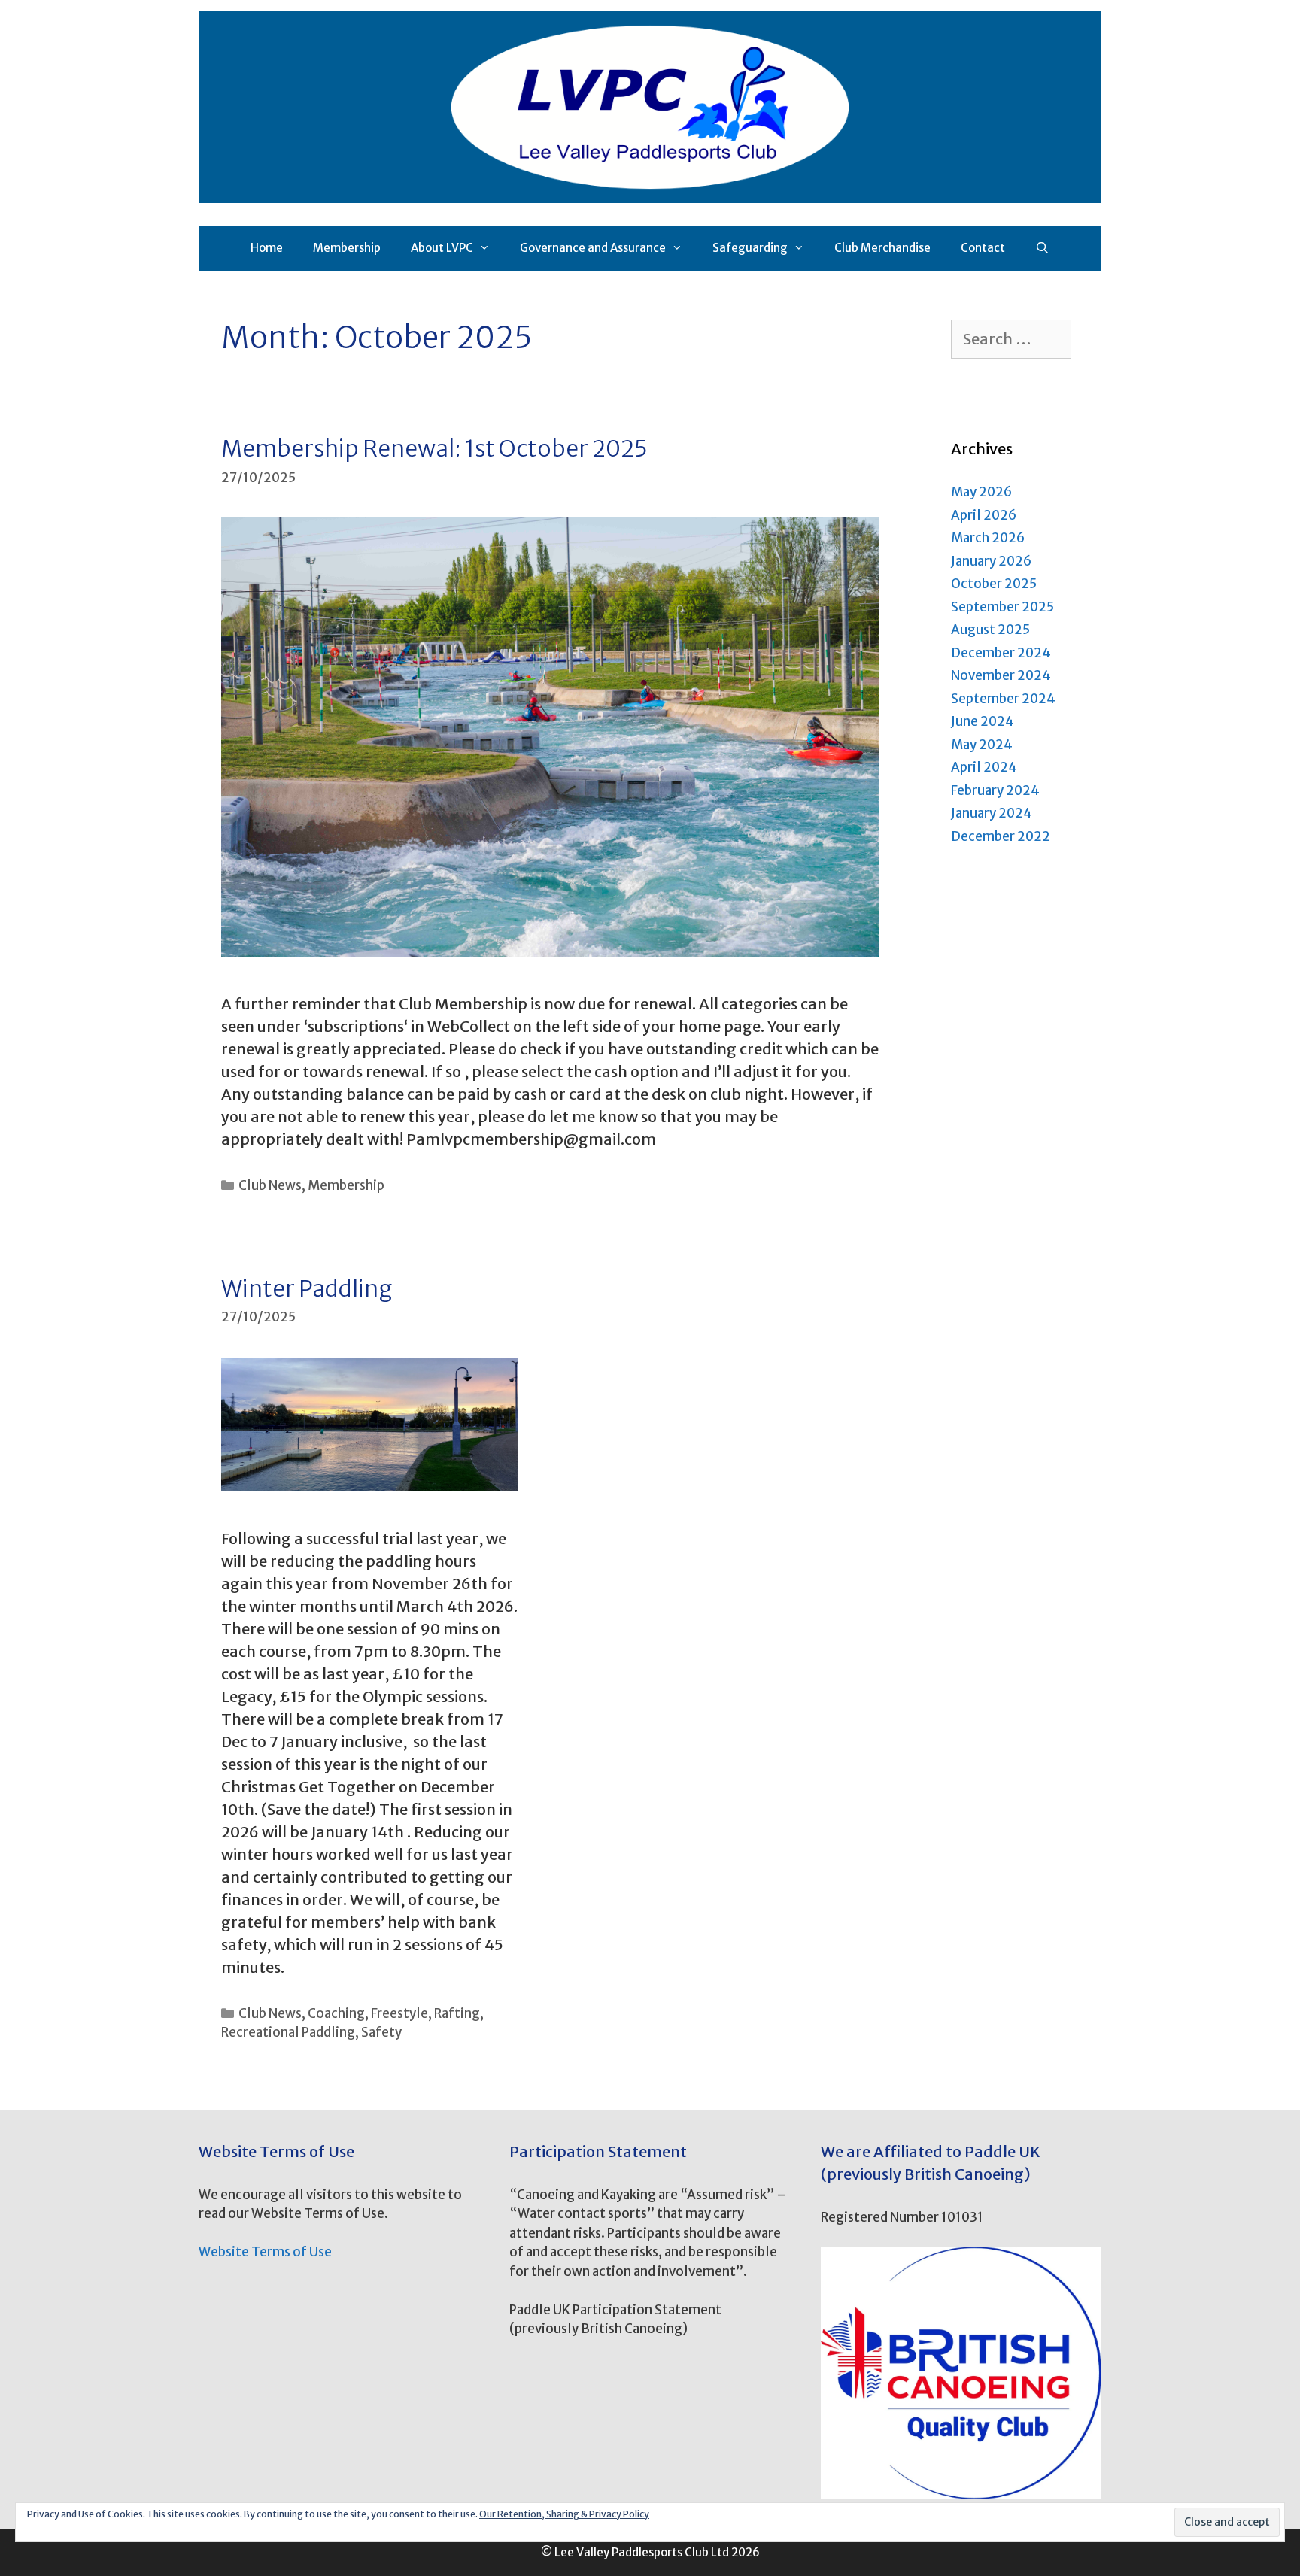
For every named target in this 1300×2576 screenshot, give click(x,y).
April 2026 (984, 515)
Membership (347, 248)
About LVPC (442, 248)
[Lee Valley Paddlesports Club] (650, 106)
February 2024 (995, 790)
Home (267, 248)
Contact (983, 248)
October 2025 (994, 584)
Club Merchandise (882, 248)
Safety (381, 2032)
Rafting (457, 2013)
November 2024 (1001, 675)
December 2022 (1001, 836)
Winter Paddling (307, 1288)
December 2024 (1001, 653)
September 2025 (1002, 607)
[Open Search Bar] (1042, 248)
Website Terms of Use (265, 2252)
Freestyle (399, 2013)
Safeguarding (750, 248)
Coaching (336, 2013)
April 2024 (984, 767)
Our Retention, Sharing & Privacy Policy (564, 2514)
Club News (270, 1185)
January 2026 (991, 561)
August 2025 (990, 630)
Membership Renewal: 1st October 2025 (434, 448)
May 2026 (981, 492)
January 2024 (992, 813)
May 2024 (982, 745)
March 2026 (988, 538)
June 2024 (983, 721)
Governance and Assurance (593, 248)
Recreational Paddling (288, 2032)
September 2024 (1003, 699)
